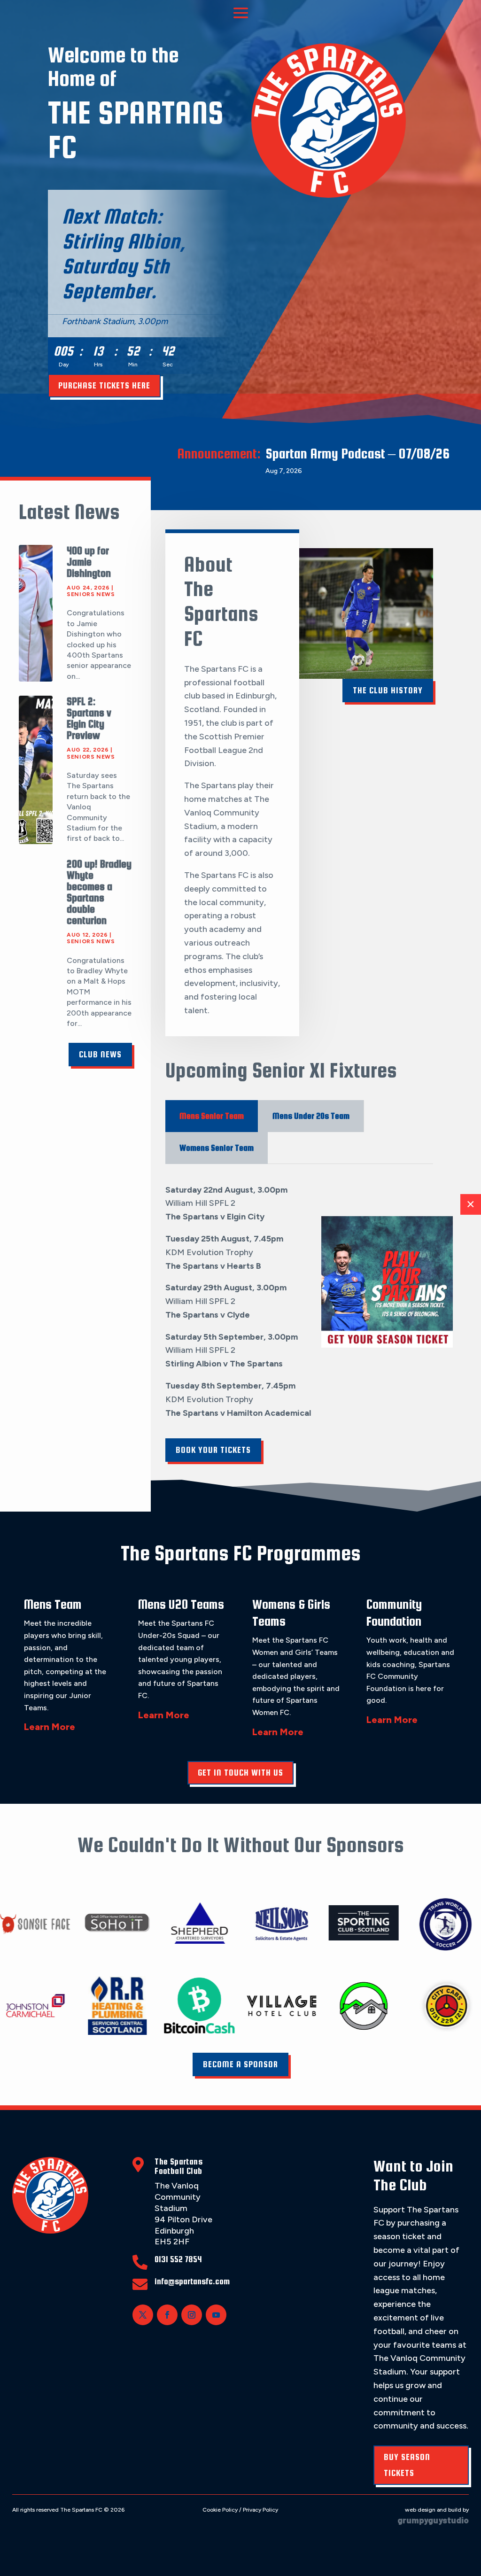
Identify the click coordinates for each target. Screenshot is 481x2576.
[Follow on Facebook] (167, 2315)
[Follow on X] (143, 2315)
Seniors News (91, 594)
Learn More (50, 1727)
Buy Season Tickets (407, 2465)
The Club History (388, 690)
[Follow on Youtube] (216, 2315)
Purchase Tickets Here (104, 385)
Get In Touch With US (240, 1773)
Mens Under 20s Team (311, 1116)
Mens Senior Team (212, 1116)
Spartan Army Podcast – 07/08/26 (357, 453)
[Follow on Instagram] (192, 2315)
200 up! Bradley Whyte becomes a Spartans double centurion (99, 892)
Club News (100, 1054)
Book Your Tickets (213, 1450)
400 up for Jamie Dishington (89, 562)
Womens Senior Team (217, 1148)
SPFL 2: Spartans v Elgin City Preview (89, 718)
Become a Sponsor (240, 2064)
